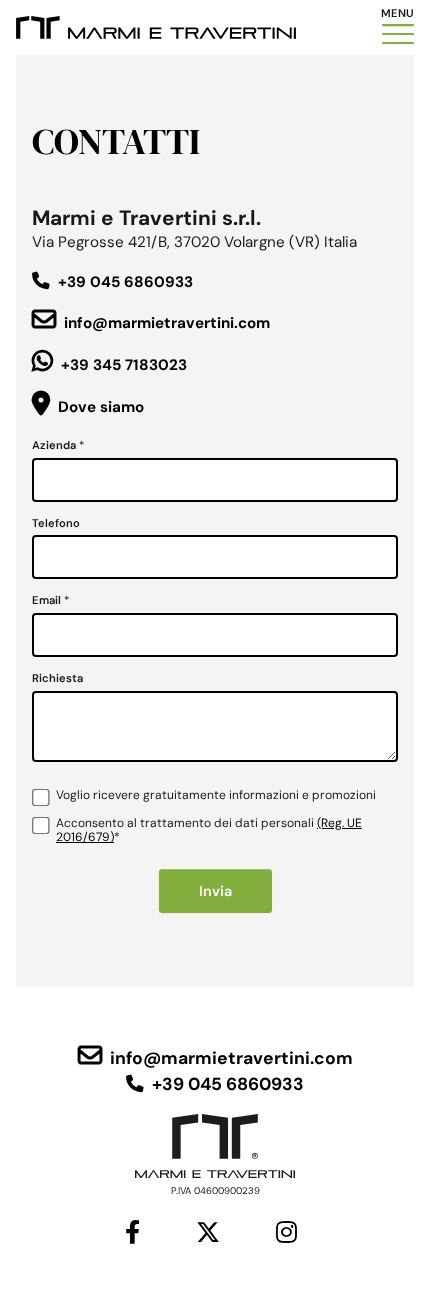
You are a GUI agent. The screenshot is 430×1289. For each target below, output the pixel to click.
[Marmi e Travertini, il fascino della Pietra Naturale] (156, 27)
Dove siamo (101, 407)
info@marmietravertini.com (167, 323)
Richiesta (57, 678)
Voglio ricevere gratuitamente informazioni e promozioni (216, 795)
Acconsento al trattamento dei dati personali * (209, 830)
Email (50, 600)
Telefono (56, 523)
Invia (215, 891)
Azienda (58, 445)
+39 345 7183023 (124, 365)
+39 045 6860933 (125, 282)
